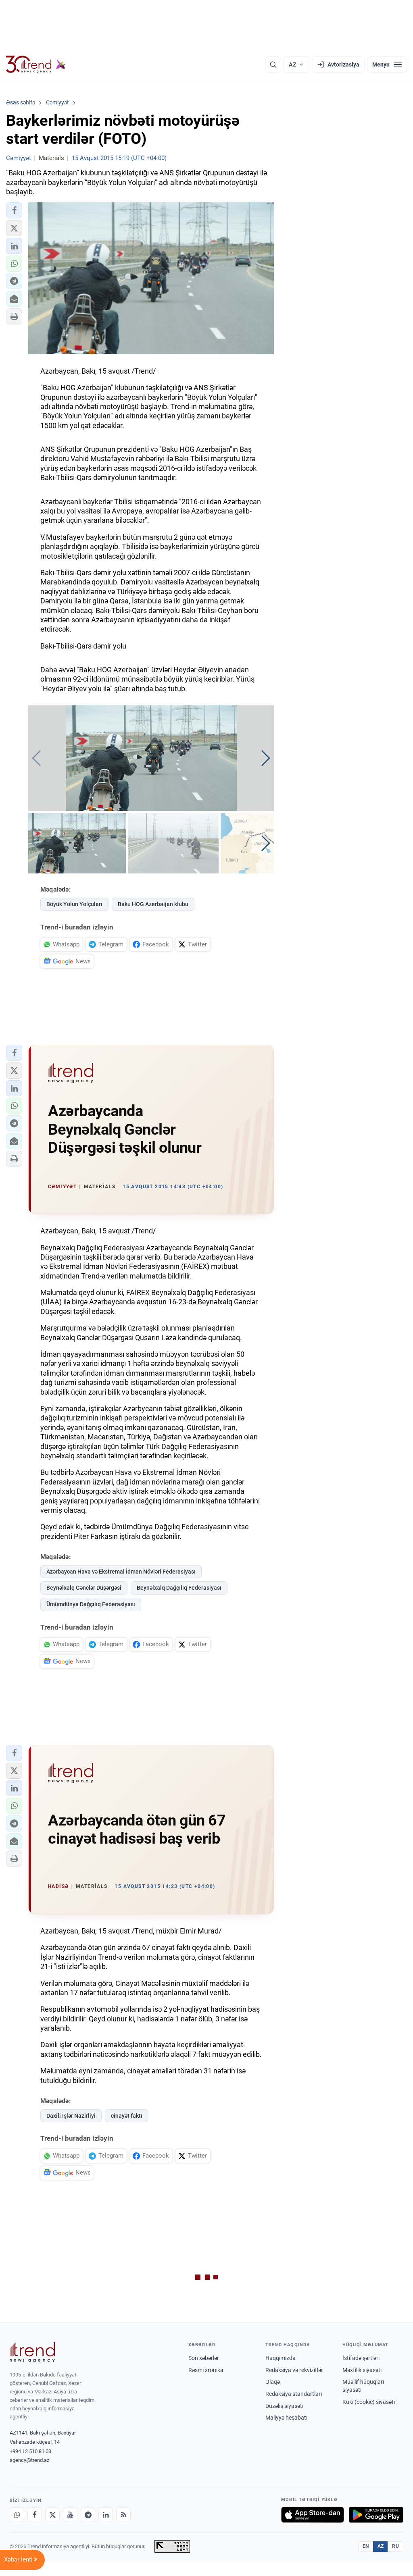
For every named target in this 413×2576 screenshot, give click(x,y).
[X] (52, 2515)
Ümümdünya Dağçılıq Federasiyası (91, 1604)
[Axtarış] (273, 64)
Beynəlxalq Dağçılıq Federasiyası (179, 1588)
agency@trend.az (29, 2460)
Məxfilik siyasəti (362, 2370)
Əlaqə (273, 2382)
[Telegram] (88, 2515)
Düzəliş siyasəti (284, 2406)
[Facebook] (35, 2515)
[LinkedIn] (106, 2515)
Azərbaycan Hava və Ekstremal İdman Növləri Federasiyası (121, 1572)
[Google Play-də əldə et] (376, 2515)
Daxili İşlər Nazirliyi (71, 2116)
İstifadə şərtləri (361, 2358)
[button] (14, 210)
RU (395, 2546)
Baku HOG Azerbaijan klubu (153, 904)
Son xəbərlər (204, 2358)
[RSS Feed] (123, 2515)
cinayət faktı (127, 2116)
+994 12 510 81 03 (30, 2451)
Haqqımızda (281, 2358)
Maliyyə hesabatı (286, 2418)
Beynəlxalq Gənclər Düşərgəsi (84, 1588)
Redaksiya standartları (294, 2394)
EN (366, 2546)
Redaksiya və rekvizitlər (294, 2370)
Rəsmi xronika (206, 2370)
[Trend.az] (36, 64)
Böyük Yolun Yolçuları (74, 904)
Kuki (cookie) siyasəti (369, 2402)
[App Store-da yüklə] (313, 2515)
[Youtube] (70, 2515)
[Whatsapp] (17, 2515)
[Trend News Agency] (32, 2352)
